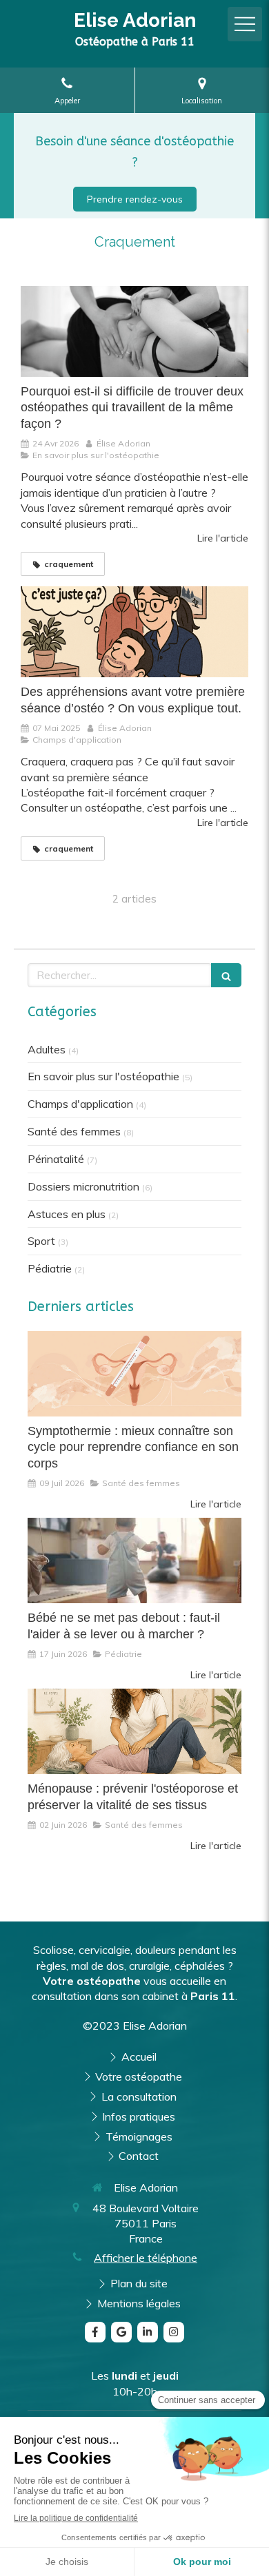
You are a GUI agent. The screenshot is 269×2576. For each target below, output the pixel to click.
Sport (41, 1241)
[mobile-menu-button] (245, 24)
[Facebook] (95, 2332)
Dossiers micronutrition (83, 1186)
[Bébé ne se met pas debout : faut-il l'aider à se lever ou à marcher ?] (134, 1560)
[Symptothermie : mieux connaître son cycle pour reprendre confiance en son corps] (134, 1374)
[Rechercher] (226, 975)
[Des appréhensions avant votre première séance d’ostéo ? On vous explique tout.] (134, 632)
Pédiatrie (50, 1268)
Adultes (47, 1049)
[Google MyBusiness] (121, 2332)
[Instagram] (174, 2332)
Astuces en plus (67, 1214)
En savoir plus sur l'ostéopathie (103, 1076)
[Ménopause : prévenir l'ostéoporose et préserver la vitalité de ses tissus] (134, 1731)
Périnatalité (56, 1159)
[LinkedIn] (148, 2332)
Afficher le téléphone (146, 2258)
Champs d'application (80, 1104)
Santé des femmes (74, 1131)
